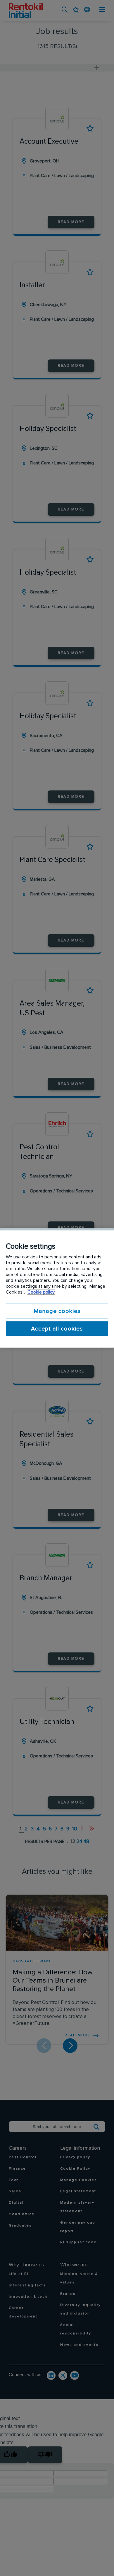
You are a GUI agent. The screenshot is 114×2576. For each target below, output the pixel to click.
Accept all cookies (57, 1329)
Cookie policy (41, 1292)
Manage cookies (57, 1311)
